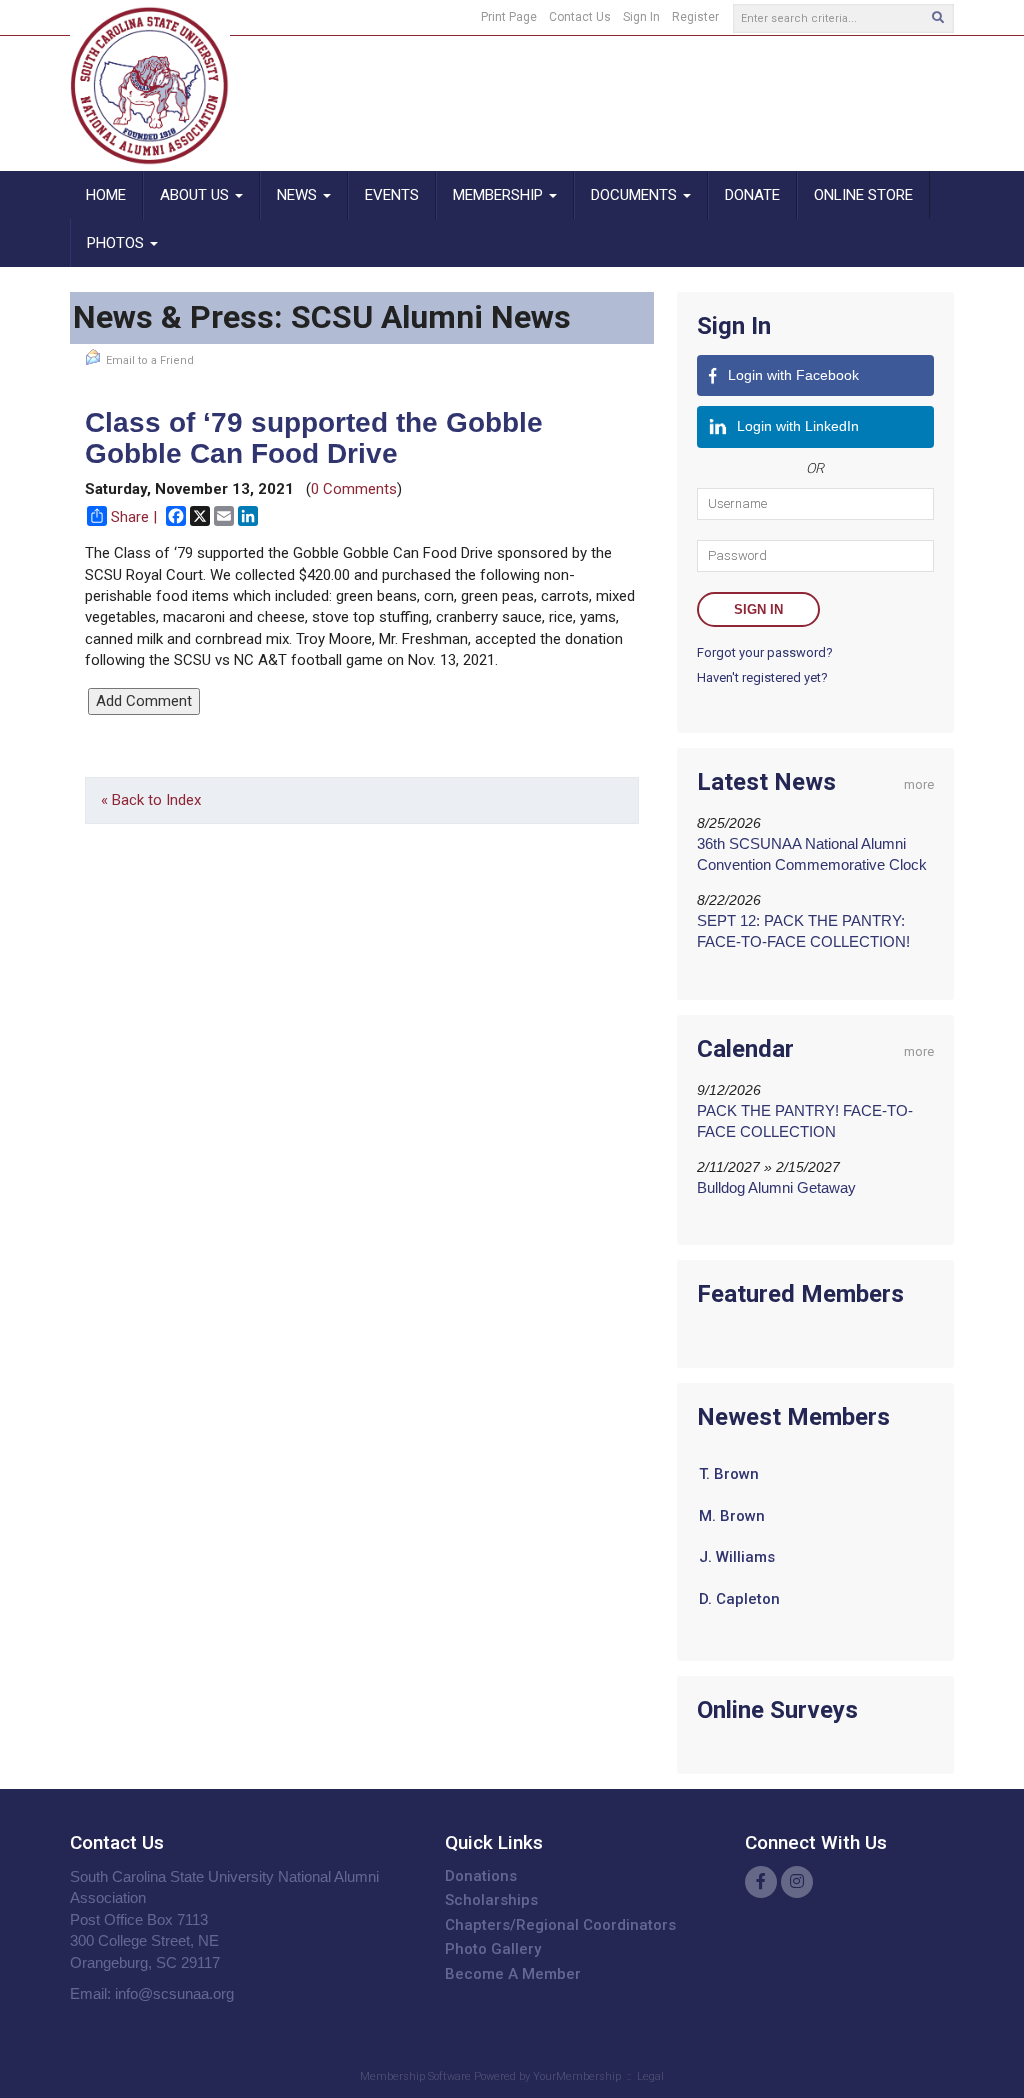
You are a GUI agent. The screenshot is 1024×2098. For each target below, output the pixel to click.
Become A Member (513, 1974)
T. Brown (729, 1463)
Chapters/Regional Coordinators (560, 1925)
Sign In (641, 17)
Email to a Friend (150, 360)
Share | (134, 517)
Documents (636, 195)
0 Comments (354, 489)
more (919, 784)
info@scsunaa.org (174, 1993)
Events (392, 195)
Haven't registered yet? (762, 677)
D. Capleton (739, 1588)
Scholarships (491, 1900)
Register (695, 17)
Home (106, 195)
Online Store (863, 195)
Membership (500, 195)
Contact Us (580, 17)
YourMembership (577, 2076)
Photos (117, 243)
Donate (752, 195)
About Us (196, 195)
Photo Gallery (493, 1949)
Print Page (509, 17)
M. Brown (732, 1505)
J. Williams (737, 1546)
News (299, 195)
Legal (650, 2076)
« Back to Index (151, 800)
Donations (481, 1876)
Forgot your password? (765, 652)
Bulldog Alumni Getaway (776, 1187)
